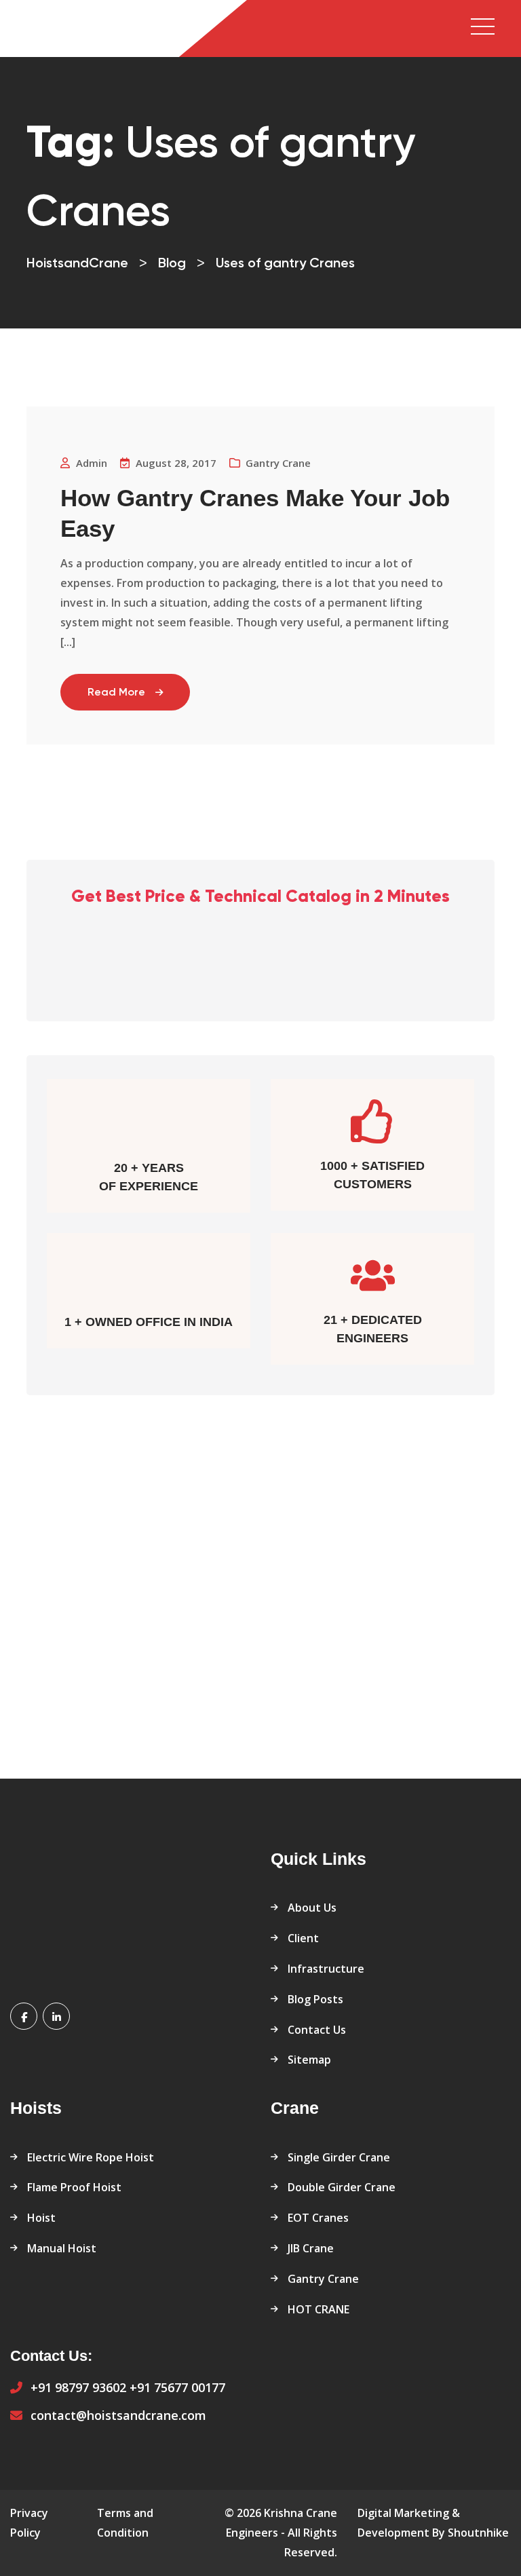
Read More (116, 693)
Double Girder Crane (342, 2187)
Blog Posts (315, 1999)
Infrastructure (326, 1969)
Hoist (41, 2218)
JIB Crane (311, 2248)
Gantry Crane (278, 463)
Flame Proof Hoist (74, 2187)
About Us (312, 1908)
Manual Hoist (62, 2248)
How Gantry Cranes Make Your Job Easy (255, 513)
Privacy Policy (29, 2523)
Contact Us (317, 2030)
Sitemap (309, 2060)
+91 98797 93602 (78, 2387)
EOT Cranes (318, 2218)
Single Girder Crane (339, 2157)
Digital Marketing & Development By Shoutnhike (433, 2523)
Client (303, 1938)
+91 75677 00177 (177, 2387)
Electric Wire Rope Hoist (91, 2157)
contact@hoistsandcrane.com (118, 2415)
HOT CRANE (319, 2309)
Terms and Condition (125, 2523)
